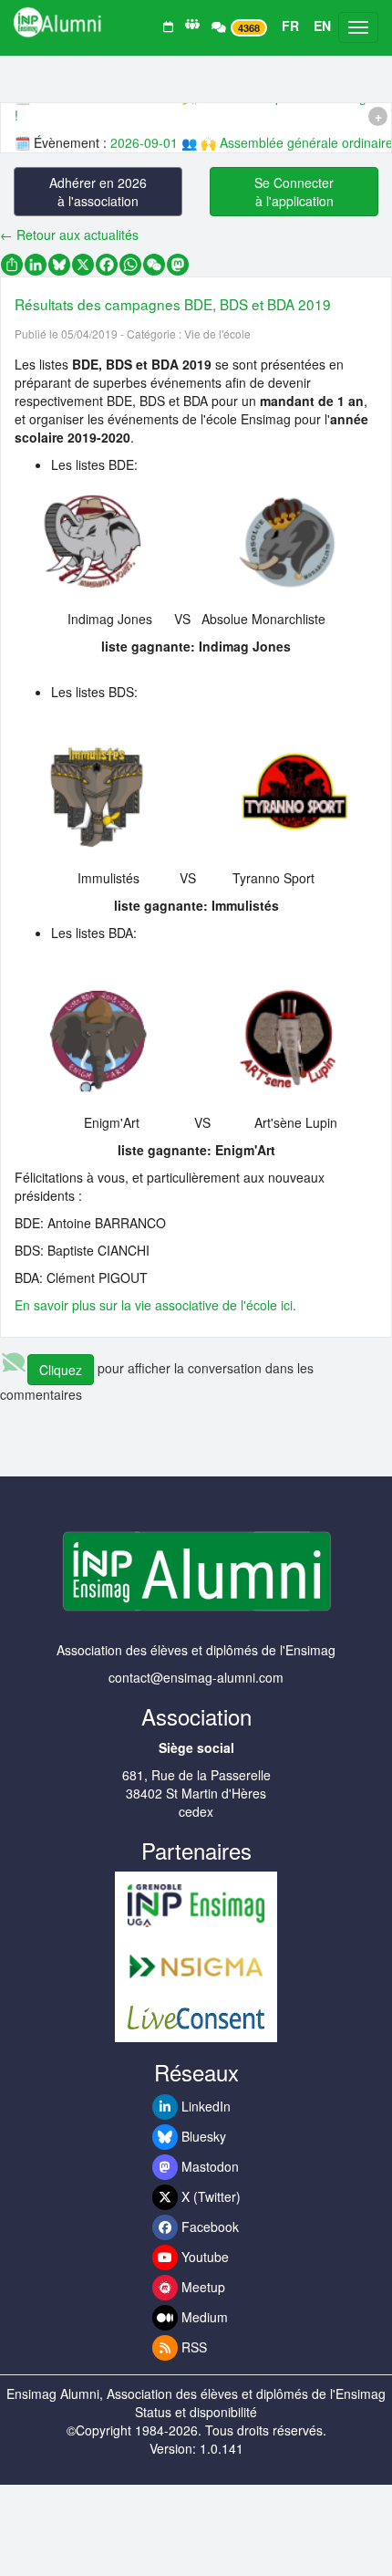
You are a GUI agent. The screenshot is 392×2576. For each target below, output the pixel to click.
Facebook (208, 2227)
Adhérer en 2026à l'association (98, 192)
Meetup (201, 2287)
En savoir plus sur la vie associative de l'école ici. (155, 1305)
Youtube (203, 2257)
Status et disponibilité (196, 2412)
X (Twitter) (209, 2196)
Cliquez (61, 1370)
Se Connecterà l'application (294, 192)
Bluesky (202, 2136)
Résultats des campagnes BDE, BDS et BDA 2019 (173, 304)
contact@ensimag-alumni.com (196, 1677)
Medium (203, 2317)
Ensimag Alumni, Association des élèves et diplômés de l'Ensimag (196, 2393)
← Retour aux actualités (69, 235)
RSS (192, 2347)
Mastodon (208, 2166)
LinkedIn (204, 2106)
